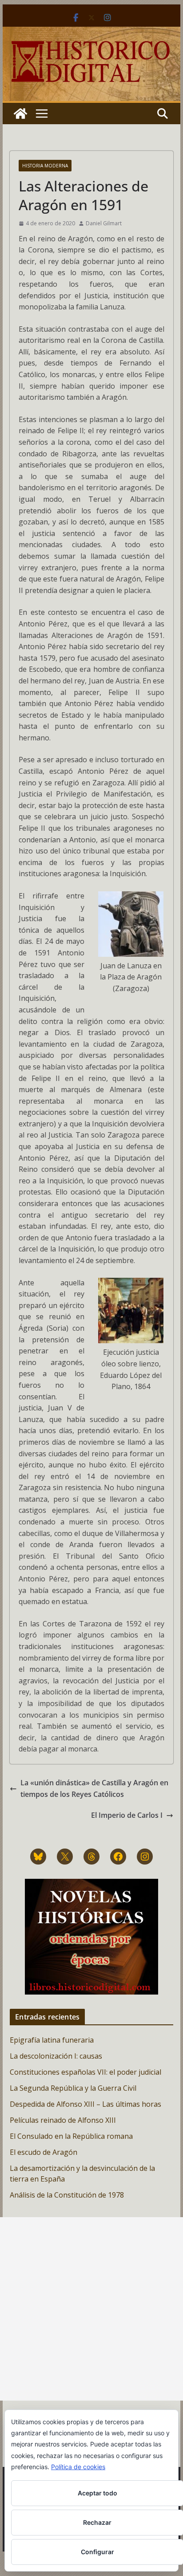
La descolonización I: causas (56, 2056)
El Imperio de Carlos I (127, 1815)
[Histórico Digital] (20, 114)
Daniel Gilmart (104, 223)
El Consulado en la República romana (71, 2136)
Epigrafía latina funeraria (52, 2040)
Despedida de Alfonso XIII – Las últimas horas (86, 2104)
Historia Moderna (45, 166)
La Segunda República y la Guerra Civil (73, 2088)
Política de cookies (78, 2467)
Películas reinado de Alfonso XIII (63, 2120)
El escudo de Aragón (44, 2152)
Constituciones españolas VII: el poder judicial (86, 2072)
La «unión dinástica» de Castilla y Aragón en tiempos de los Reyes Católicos (94, 1788)
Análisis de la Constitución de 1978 (67, 2195)
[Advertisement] (91, 2309)
